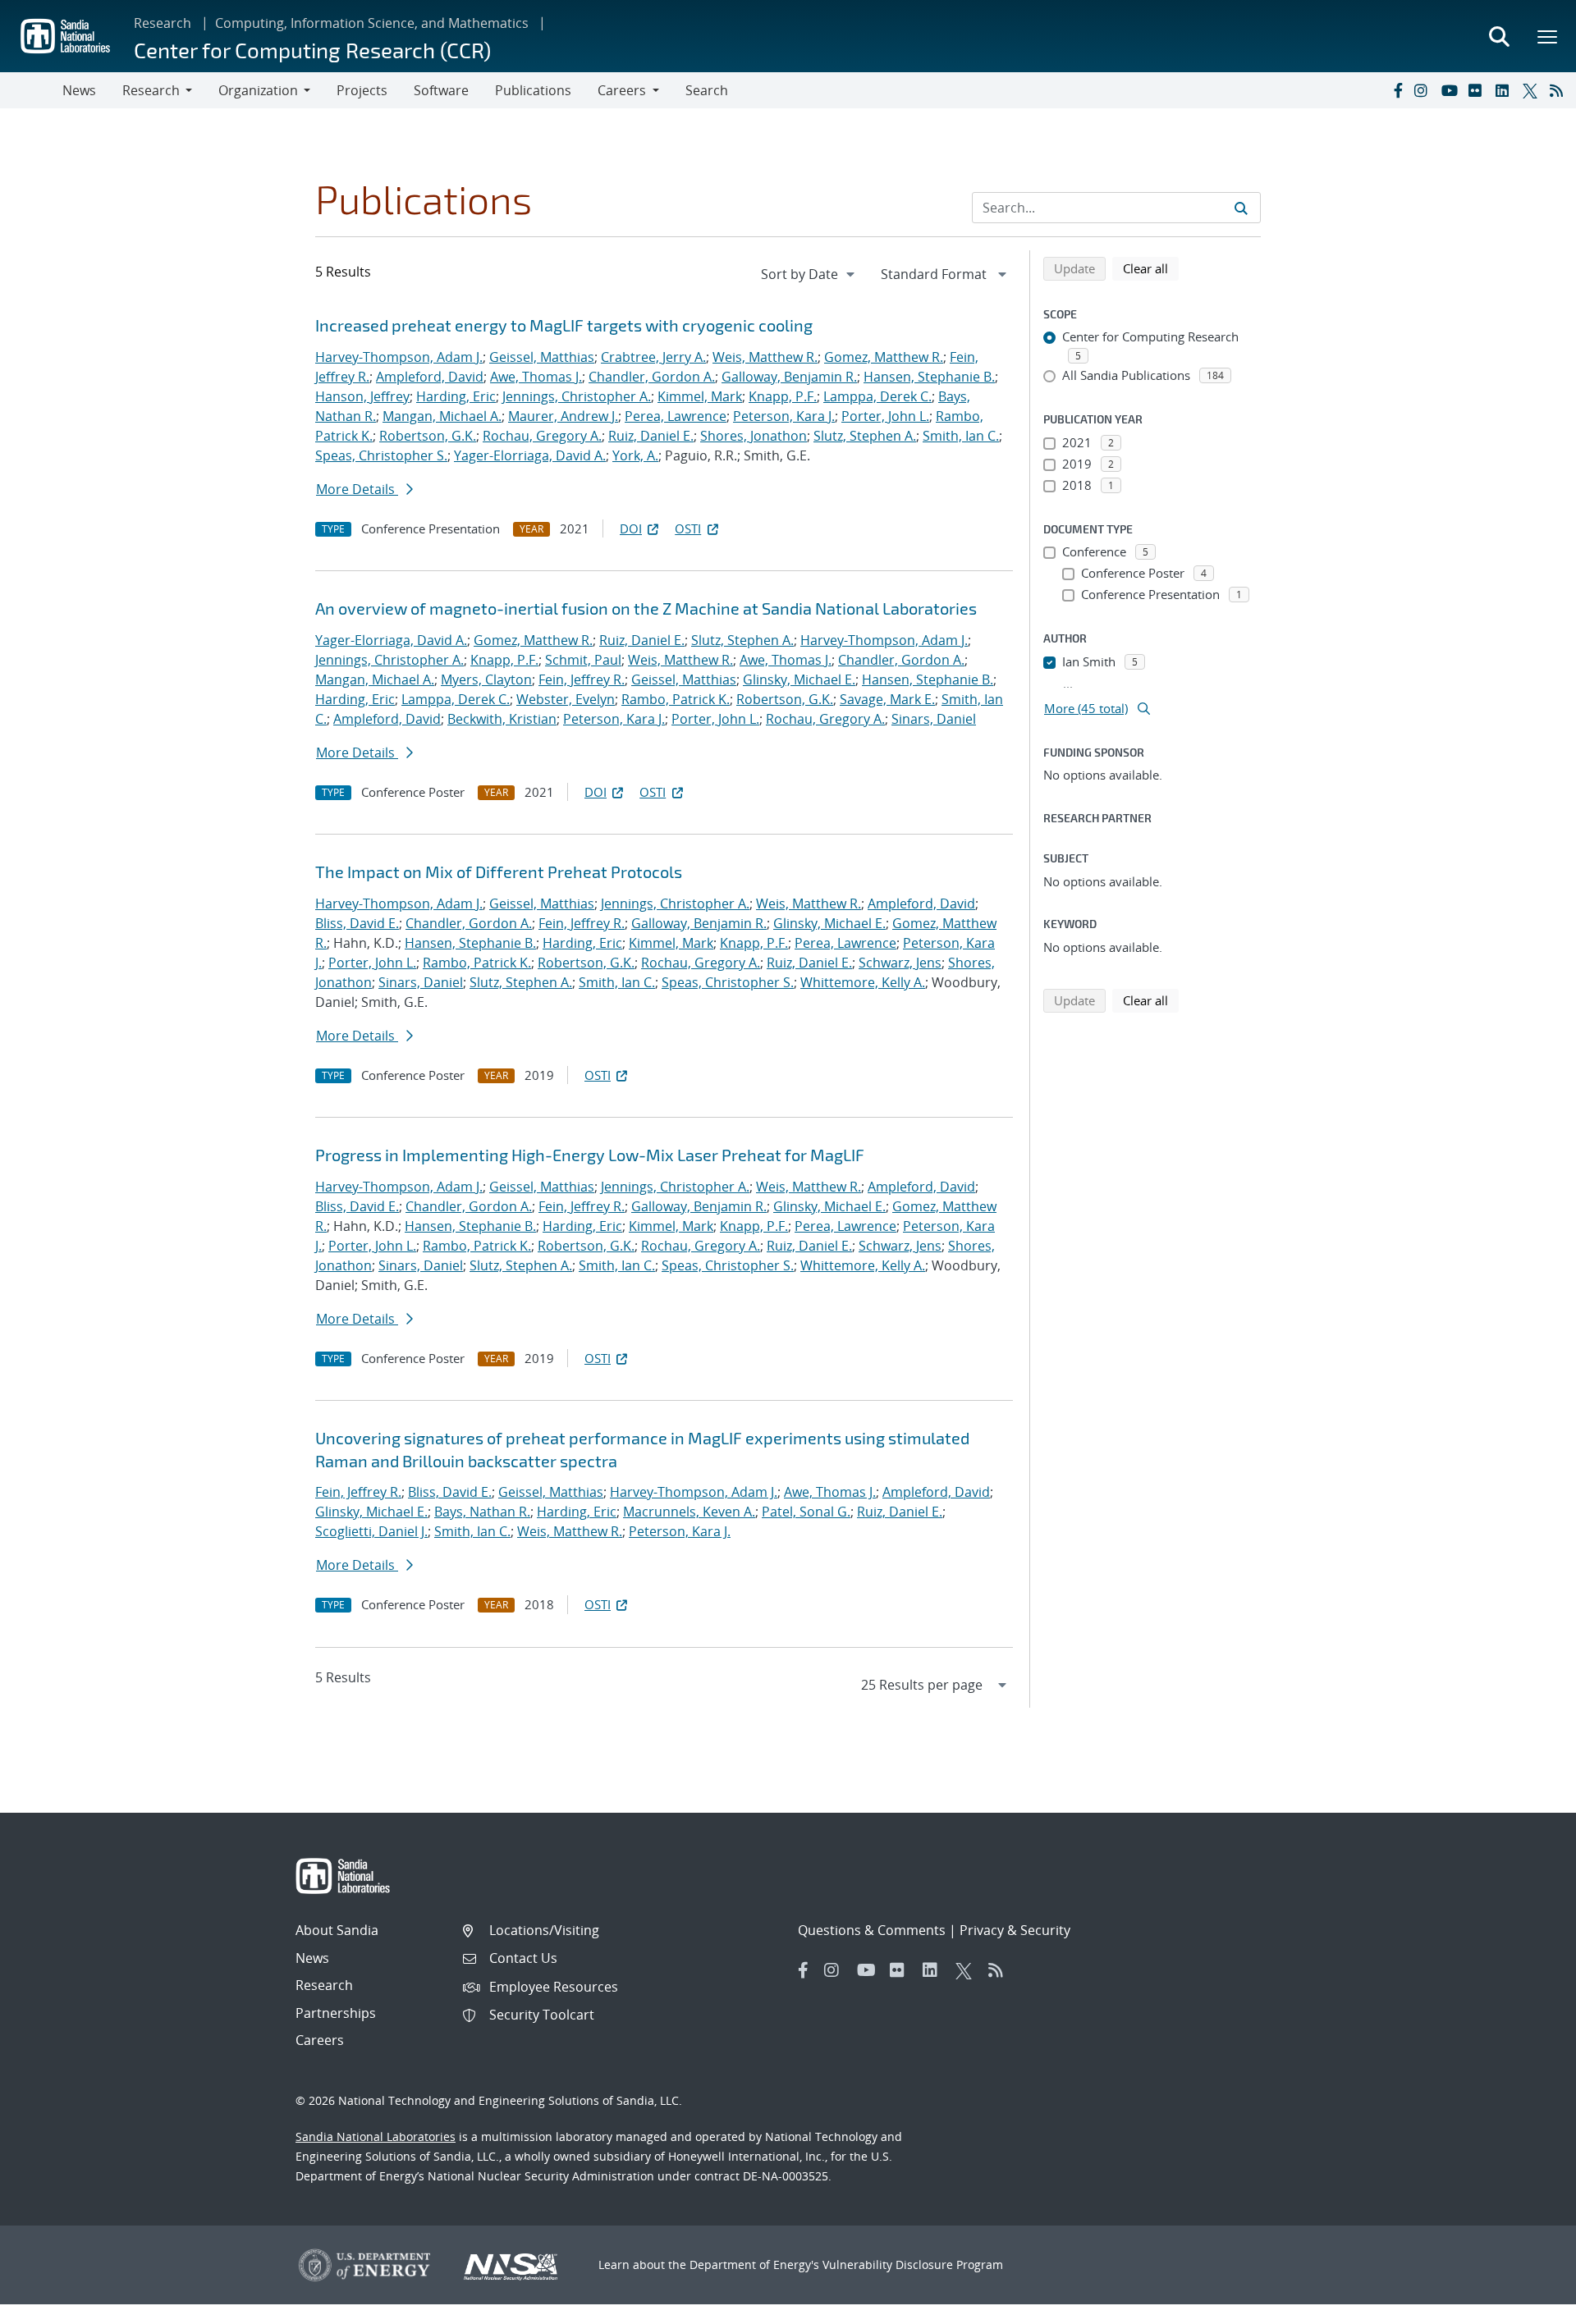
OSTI (688, 528)
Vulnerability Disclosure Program (913, 2265)
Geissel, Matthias (542, 357)
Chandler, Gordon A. (652, 377)
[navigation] (809, 274)
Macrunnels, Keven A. (689, 1512)
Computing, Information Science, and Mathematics (372, 23)
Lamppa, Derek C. (877, 396)
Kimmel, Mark (700, 396)
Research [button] (151, 90)
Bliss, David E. (357, 923)
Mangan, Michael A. (442, 416)
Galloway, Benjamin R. (789, 377)
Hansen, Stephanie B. (929, 377)
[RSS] (1560, 90)
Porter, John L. (885, 416)
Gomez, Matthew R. (884, 357)
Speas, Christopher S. (381, 455)
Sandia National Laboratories (376, 2136)
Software (441, 90)
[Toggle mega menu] (1548, 36)
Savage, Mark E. (887, 699)
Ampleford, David (430, 377)
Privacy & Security (1015, 1930)
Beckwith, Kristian (502, 719)
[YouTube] (1451, 90)
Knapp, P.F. (783, 396)
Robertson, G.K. (428, 436)
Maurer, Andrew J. (563, 416)
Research (163, 23)
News (79, 90)
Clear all (1151, 268)
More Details (357, 489)
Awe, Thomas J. (536, 377)
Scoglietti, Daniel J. (371, 1531)
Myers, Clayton (486, 679)
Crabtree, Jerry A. (653, 357)
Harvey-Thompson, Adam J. (399, 357)
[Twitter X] (1532, 90)
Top (1527, 2305)
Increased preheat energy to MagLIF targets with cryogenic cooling (564, 325)
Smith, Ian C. (961, 436)
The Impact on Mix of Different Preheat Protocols (499, 871)
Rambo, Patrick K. (676, 699)
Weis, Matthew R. (765, 357)
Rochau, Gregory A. (542, 436)
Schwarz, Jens (900, 963)
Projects (362, 90)
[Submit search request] (1241, 208)
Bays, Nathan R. (482, 1512)
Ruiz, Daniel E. (651, 436)
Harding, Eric (456, 396)
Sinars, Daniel (934, 719)
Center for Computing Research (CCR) (312, 50)
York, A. (635, 455)
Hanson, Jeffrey (362, 396)
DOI (631, 528)
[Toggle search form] (1499, 36)
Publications (533, 90)
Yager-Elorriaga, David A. (530, 455)
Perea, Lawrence (676, 416)
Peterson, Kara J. (784, 416)
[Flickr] (1478, 90)
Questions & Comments (872, 1930)
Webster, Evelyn (566, 699)
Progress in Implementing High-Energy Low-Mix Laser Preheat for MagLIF (590, 1155)
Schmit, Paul (583, 660)
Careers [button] (622, 90)
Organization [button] (258, 90)
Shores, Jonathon (754, 436)
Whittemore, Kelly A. (863, 982)
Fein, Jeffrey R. (582, 679)
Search (707, 90)
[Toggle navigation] (31, 90)
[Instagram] (1424, 90)
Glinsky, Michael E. (799, 679)
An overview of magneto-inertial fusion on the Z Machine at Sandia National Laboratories (646, 608)
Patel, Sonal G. (806, 1512)
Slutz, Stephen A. (865, 436)
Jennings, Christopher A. (577, 396)
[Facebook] (1397, 90)
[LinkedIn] (1505, 90)
